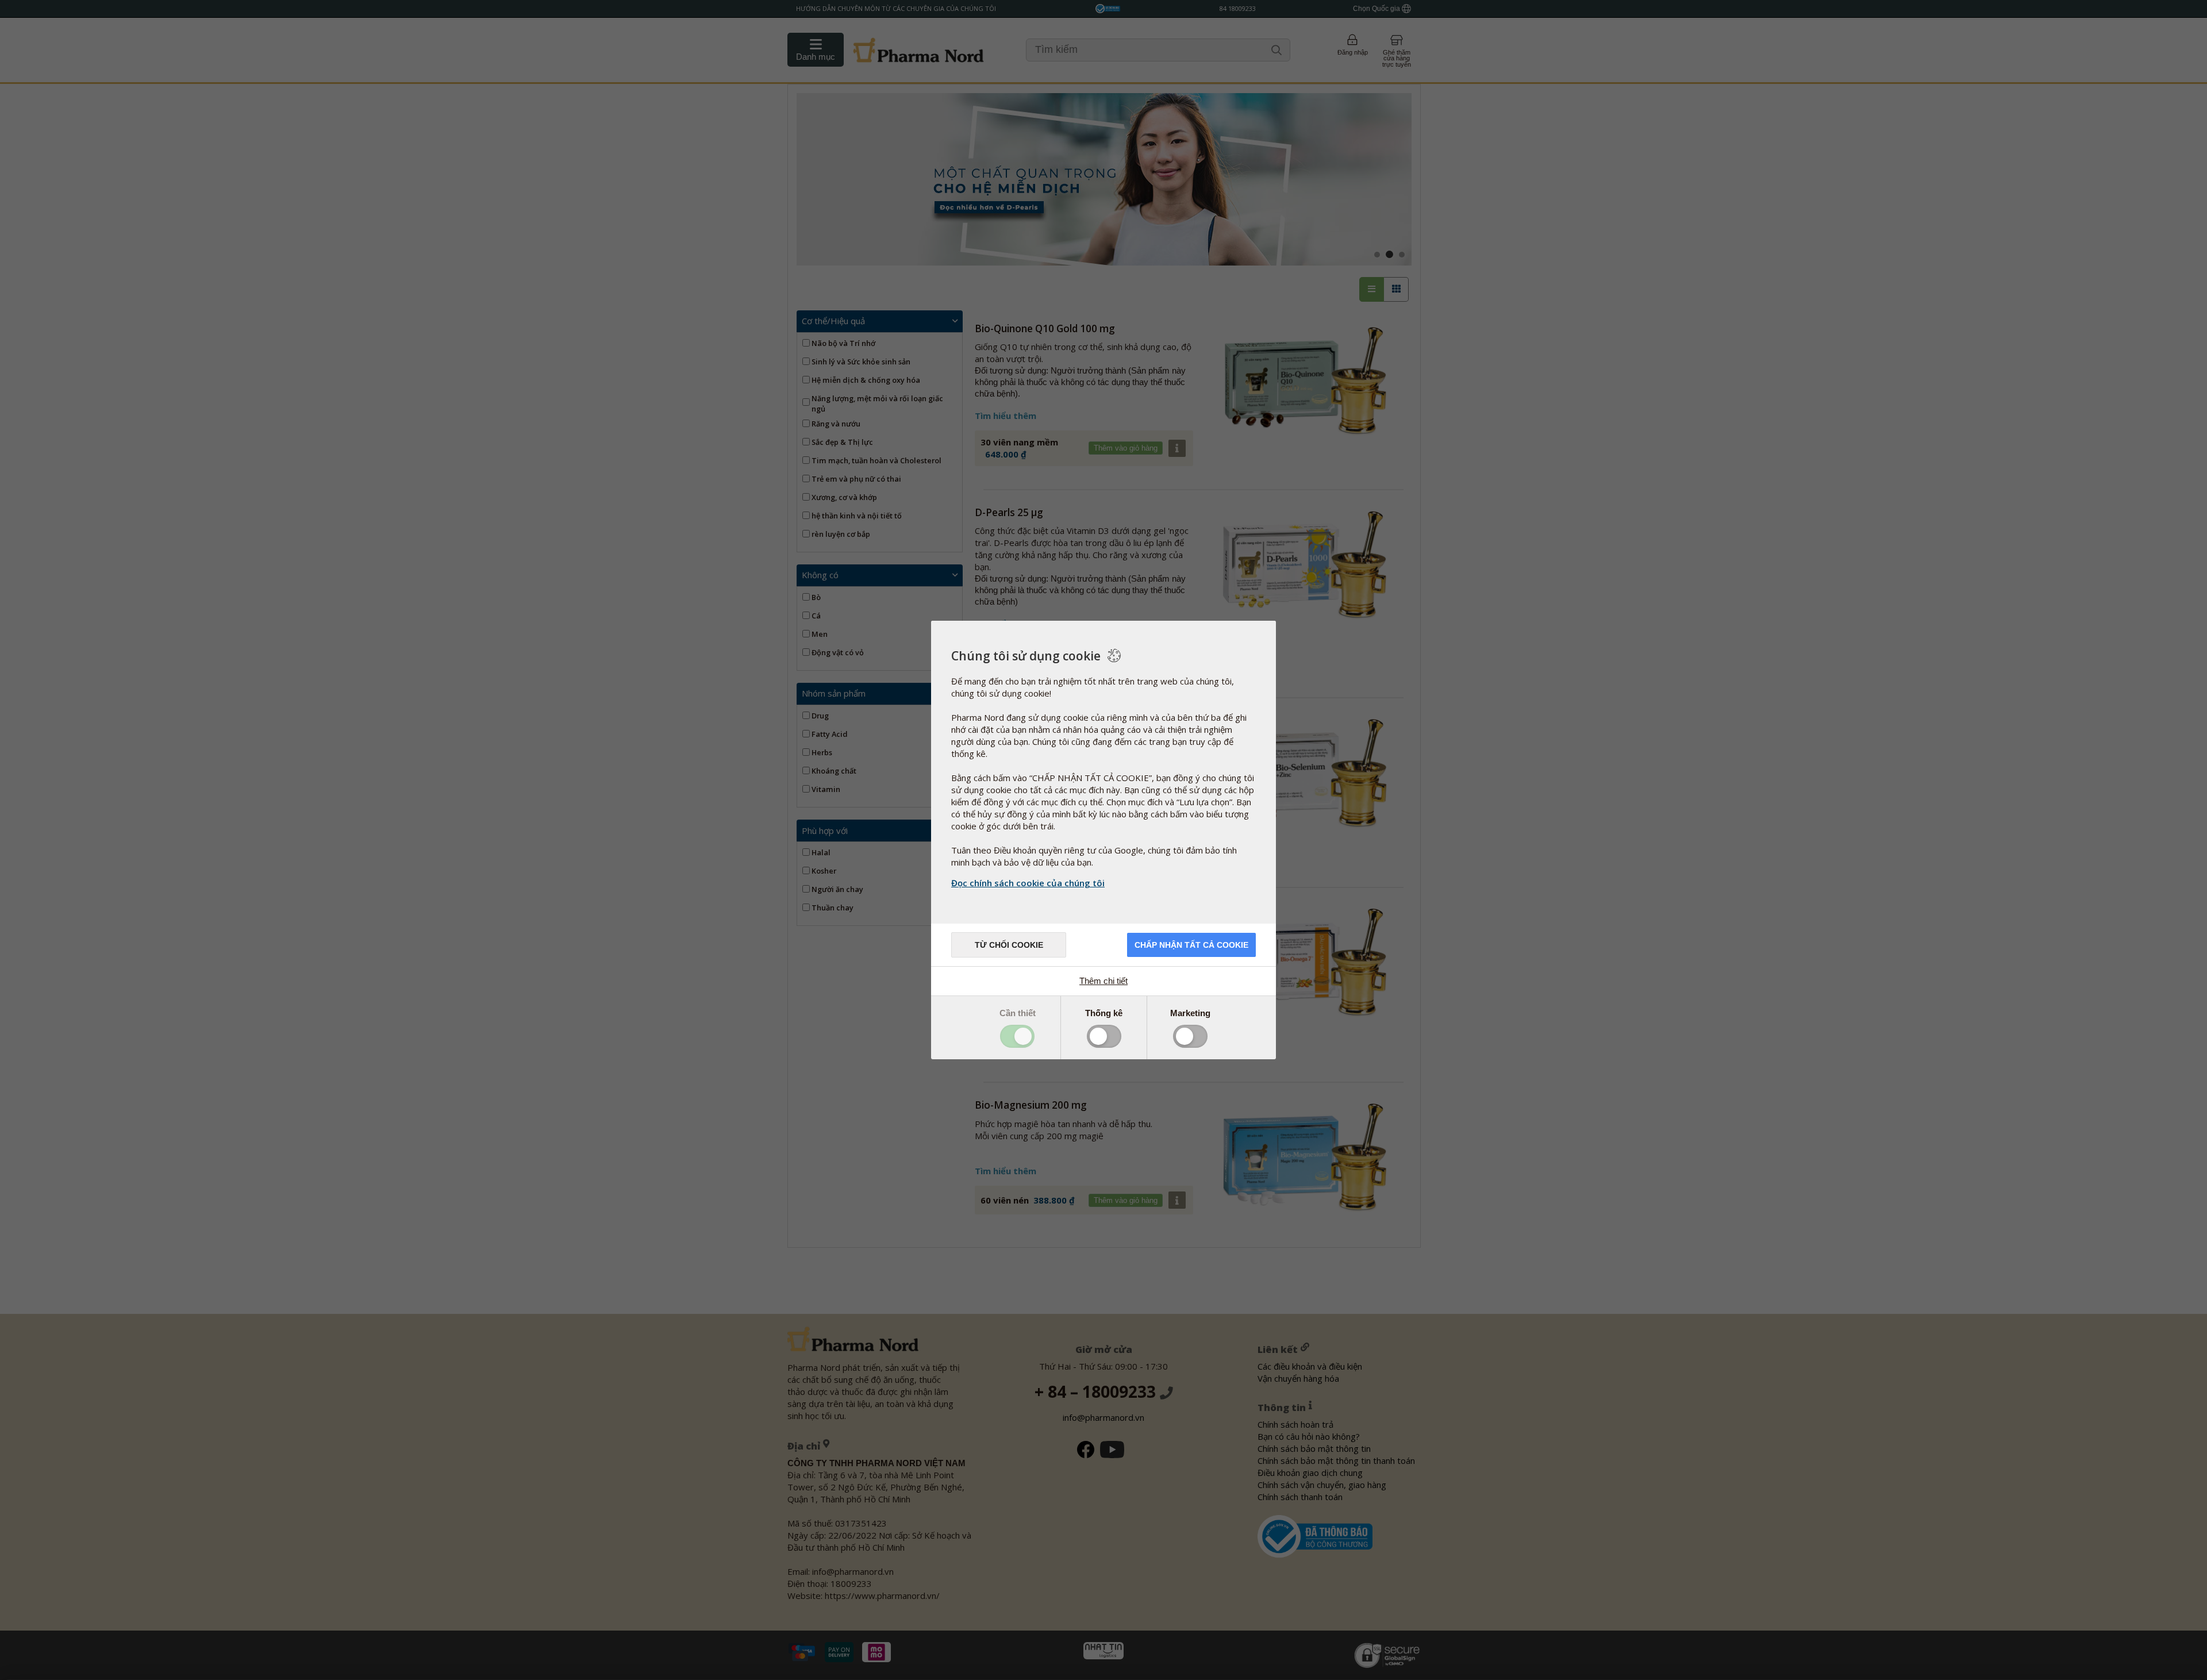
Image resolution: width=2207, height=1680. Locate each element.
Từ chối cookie (1009, 945)
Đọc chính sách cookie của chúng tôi (1028, 883)
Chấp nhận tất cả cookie (1191, 945)
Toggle (1017, 1036)
